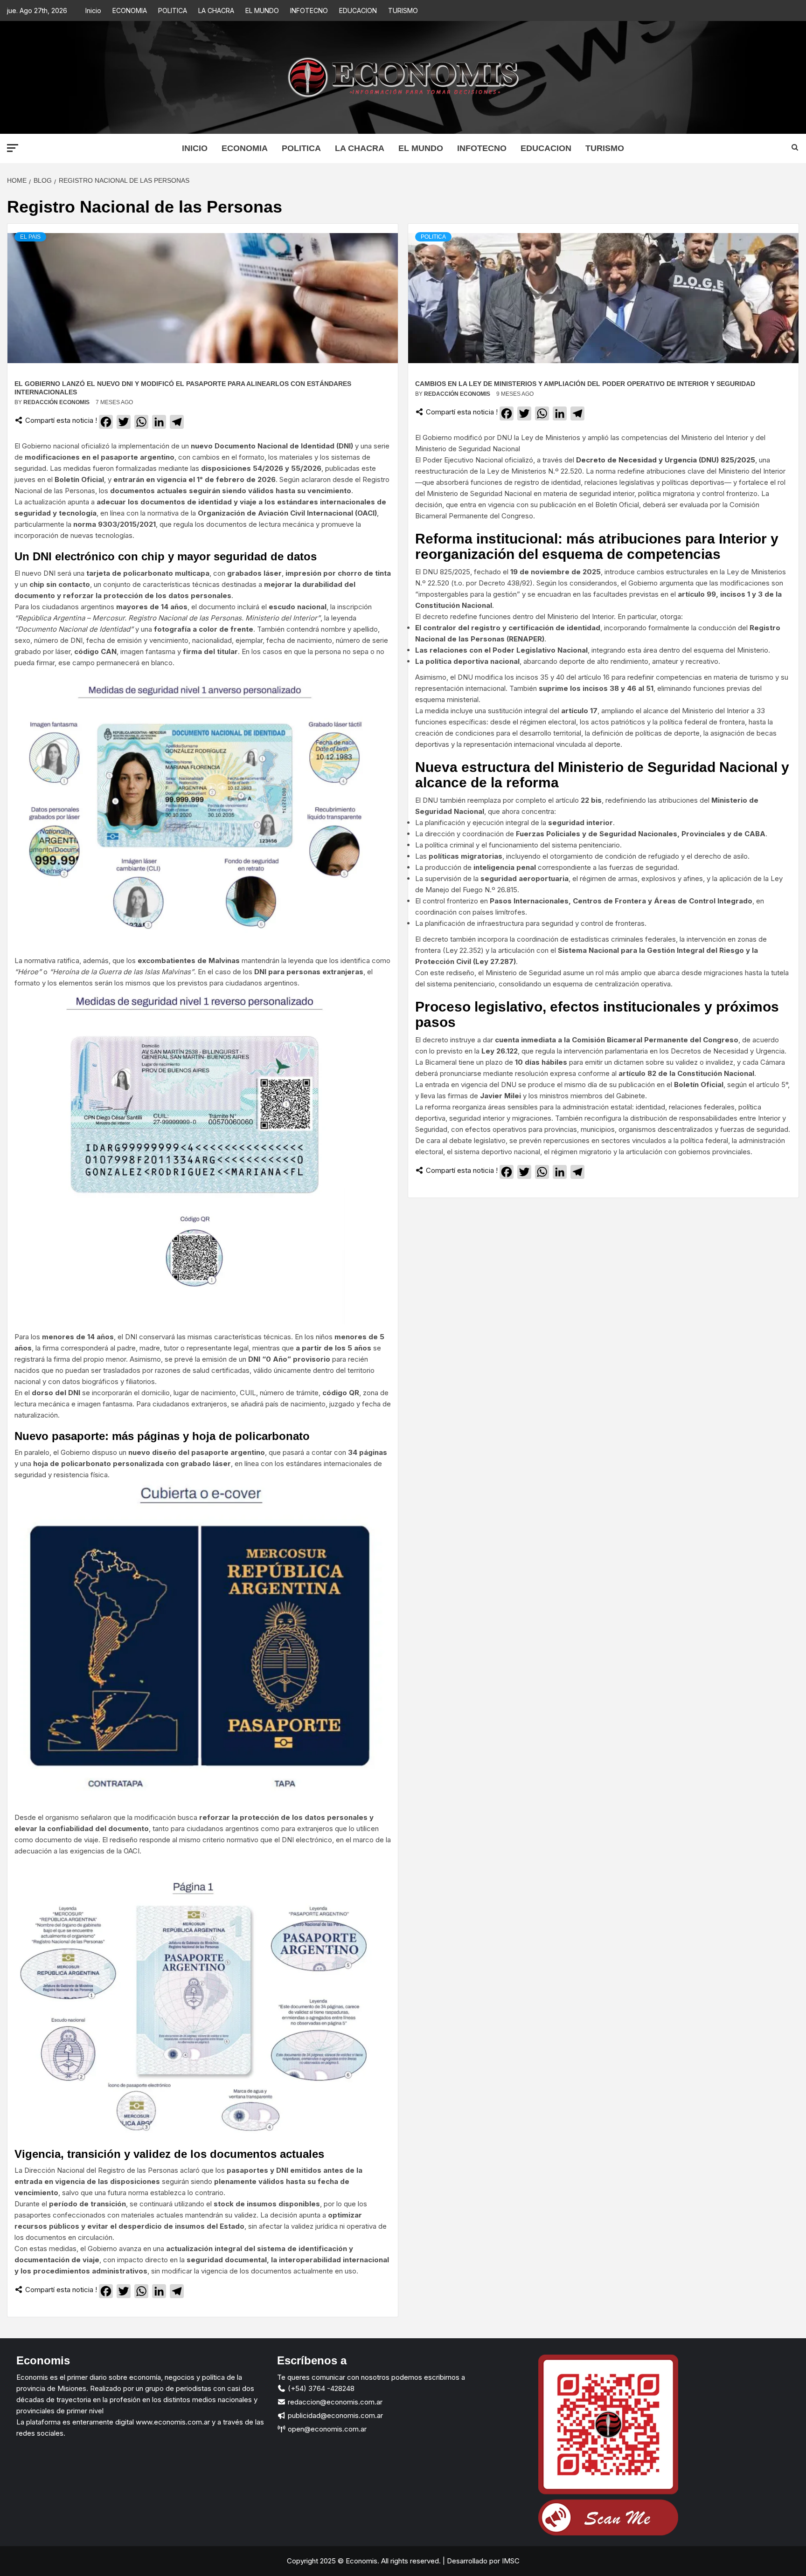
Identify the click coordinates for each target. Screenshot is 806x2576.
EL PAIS (30, 237)
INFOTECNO (309, 10)
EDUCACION (358, 10)
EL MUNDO (262, 10)
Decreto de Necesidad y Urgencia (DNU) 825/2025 (666, 460)
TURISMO (403, 10)
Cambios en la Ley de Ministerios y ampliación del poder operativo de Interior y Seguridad (585, 384)
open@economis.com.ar (326, 2429)
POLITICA (173, 10)
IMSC (510, 2561)
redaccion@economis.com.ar (334, 2402)
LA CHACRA (216, 10)
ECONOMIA (130, 10)
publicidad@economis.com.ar (334, 2415)
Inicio (93, 10)
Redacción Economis (57, 402)
